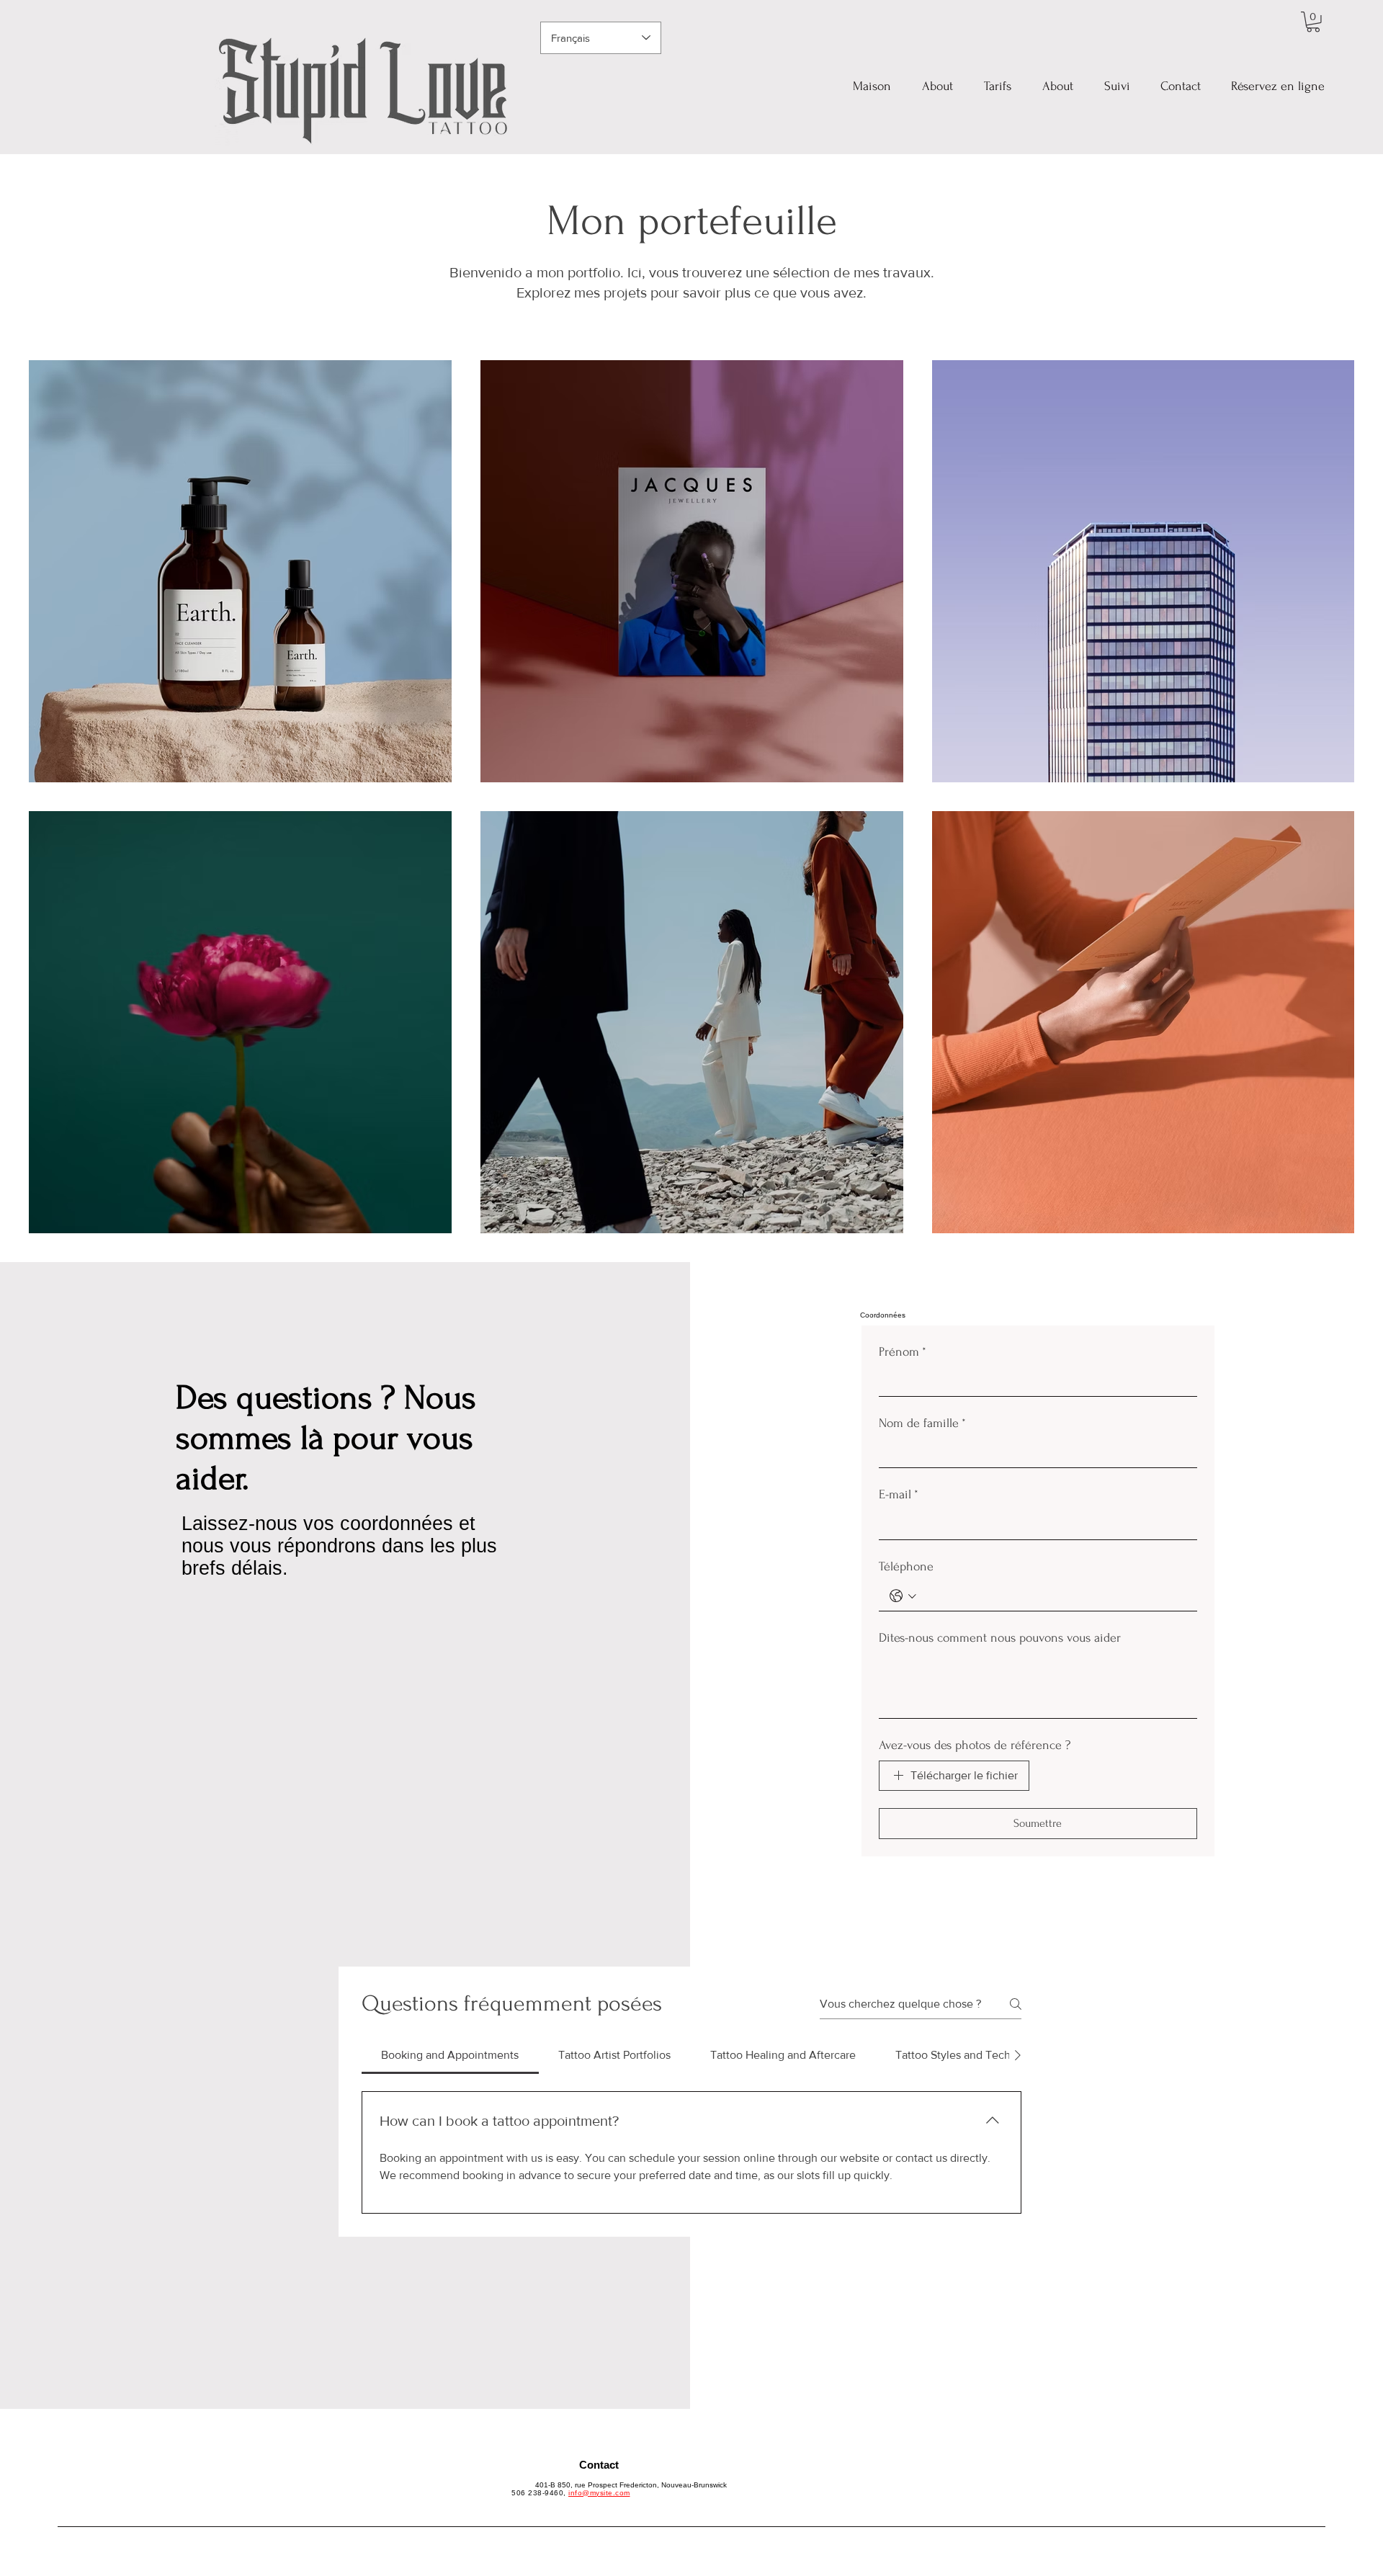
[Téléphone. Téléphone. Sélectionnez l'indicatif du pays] (903, 1596)
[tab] (450, 2055)
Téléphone (906, 1566)
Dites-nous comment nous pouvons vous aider (1000, 1638)
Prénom (903, 1352)
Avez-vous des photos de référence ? (975, 1745)
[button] (1313, 22)
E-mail (899, 1494)
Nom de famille (922, 1423)
